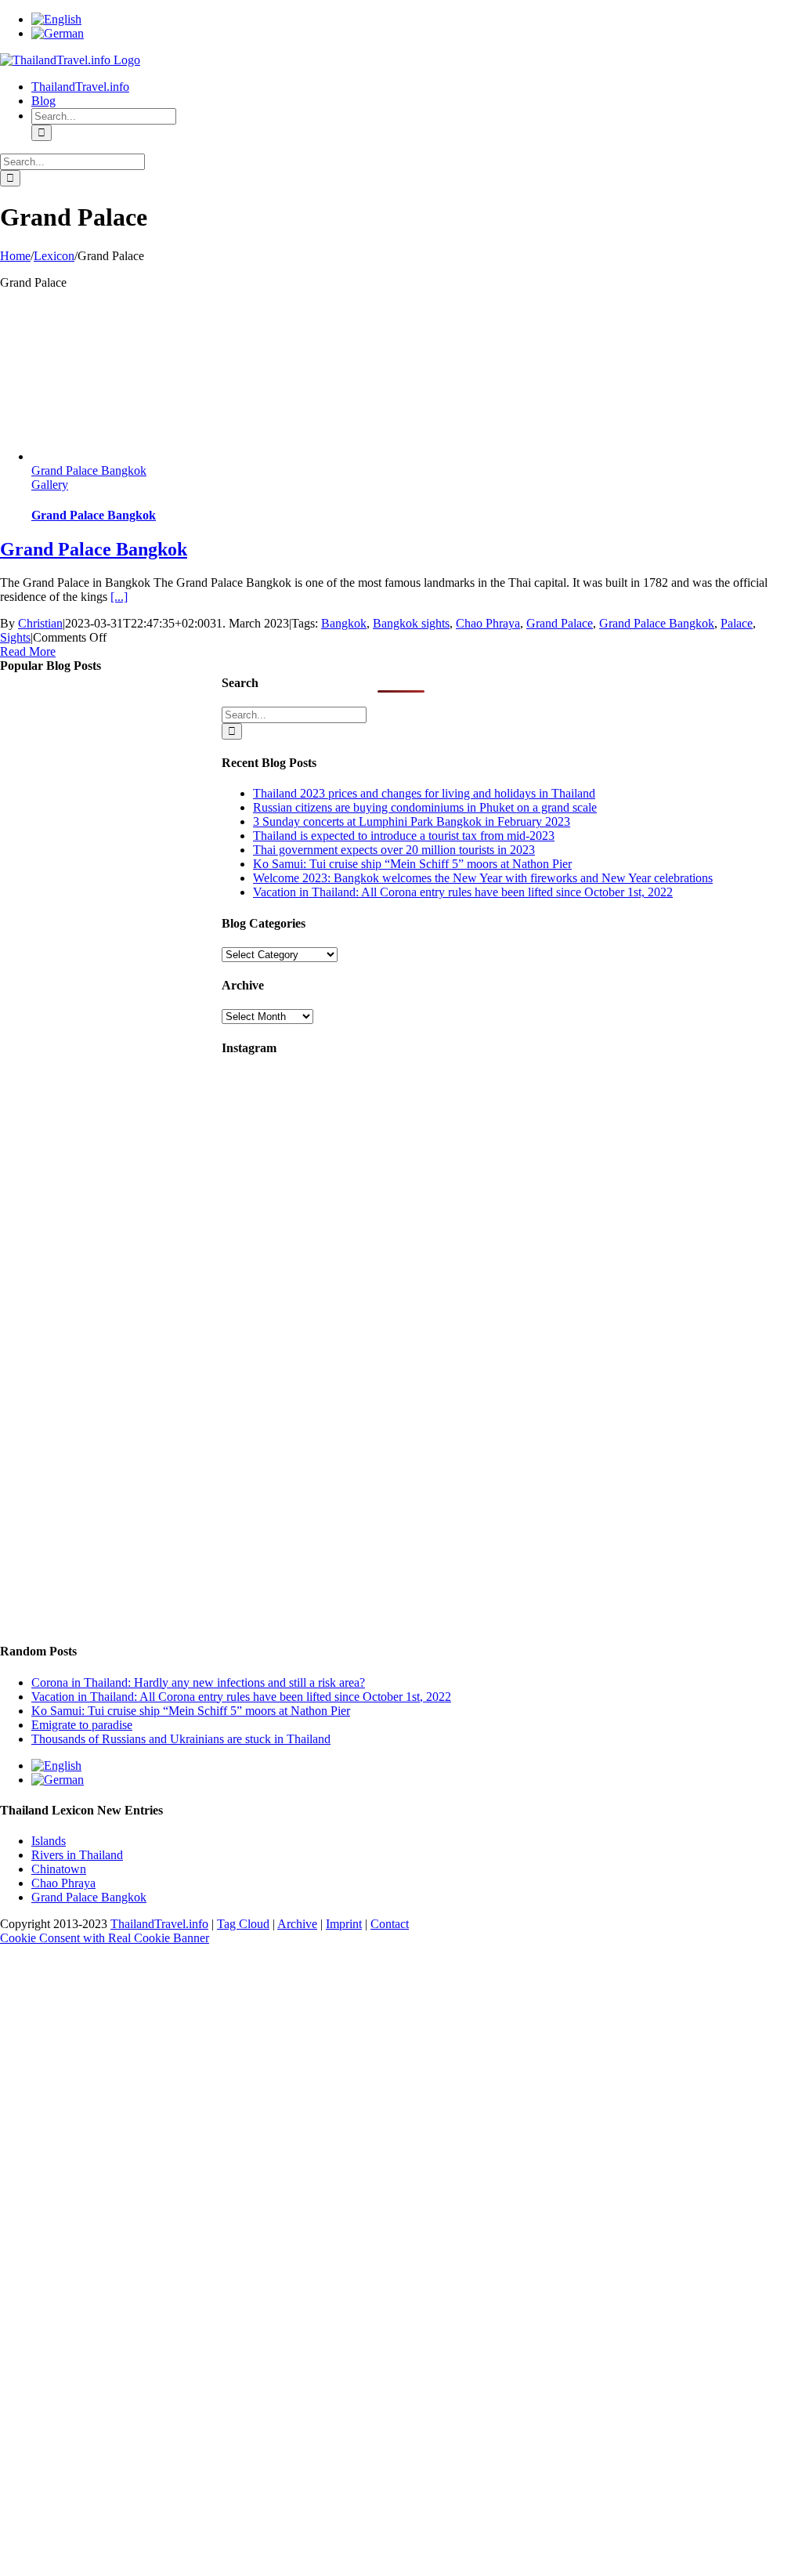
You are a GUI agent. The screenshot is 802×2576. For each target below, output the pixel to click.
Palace (737, 623)
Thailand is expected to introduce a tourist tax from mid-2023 (404, 836)
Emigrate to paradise (82, 1725)
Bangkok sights (411, 623)
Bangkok (344, 623)
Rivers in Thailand (77, 1855)
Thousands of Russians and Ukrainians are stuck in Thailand (181, 1739)
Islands (49, 1841)
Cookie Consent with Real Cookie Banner (105, 1938)
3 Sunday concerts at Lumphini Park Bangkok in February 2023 (412, 821)
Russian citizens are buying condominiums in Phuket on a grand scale (425, 807)
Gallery (50, 485)
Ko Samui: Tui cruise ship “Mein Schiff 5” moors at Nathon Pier (412, 864)
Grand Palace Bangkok (89, 470)
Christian (40, 623)
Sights (15, 637)
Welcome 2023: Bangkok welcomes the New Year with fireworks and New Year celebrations (483, 878)
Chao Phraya (488, 623)
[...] (119, 597)
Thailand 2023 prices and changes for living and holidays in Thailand (424, 793)
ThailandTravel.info (159, 1924)
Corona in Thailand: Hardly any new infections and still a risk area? (198, 1682)
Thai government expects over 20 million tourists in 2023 (394, 850)
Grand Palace (560, 623)
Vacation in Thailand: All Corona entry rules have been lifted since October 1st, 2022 (463, 892)
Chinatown (59, 1869)
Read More (28, 651)
